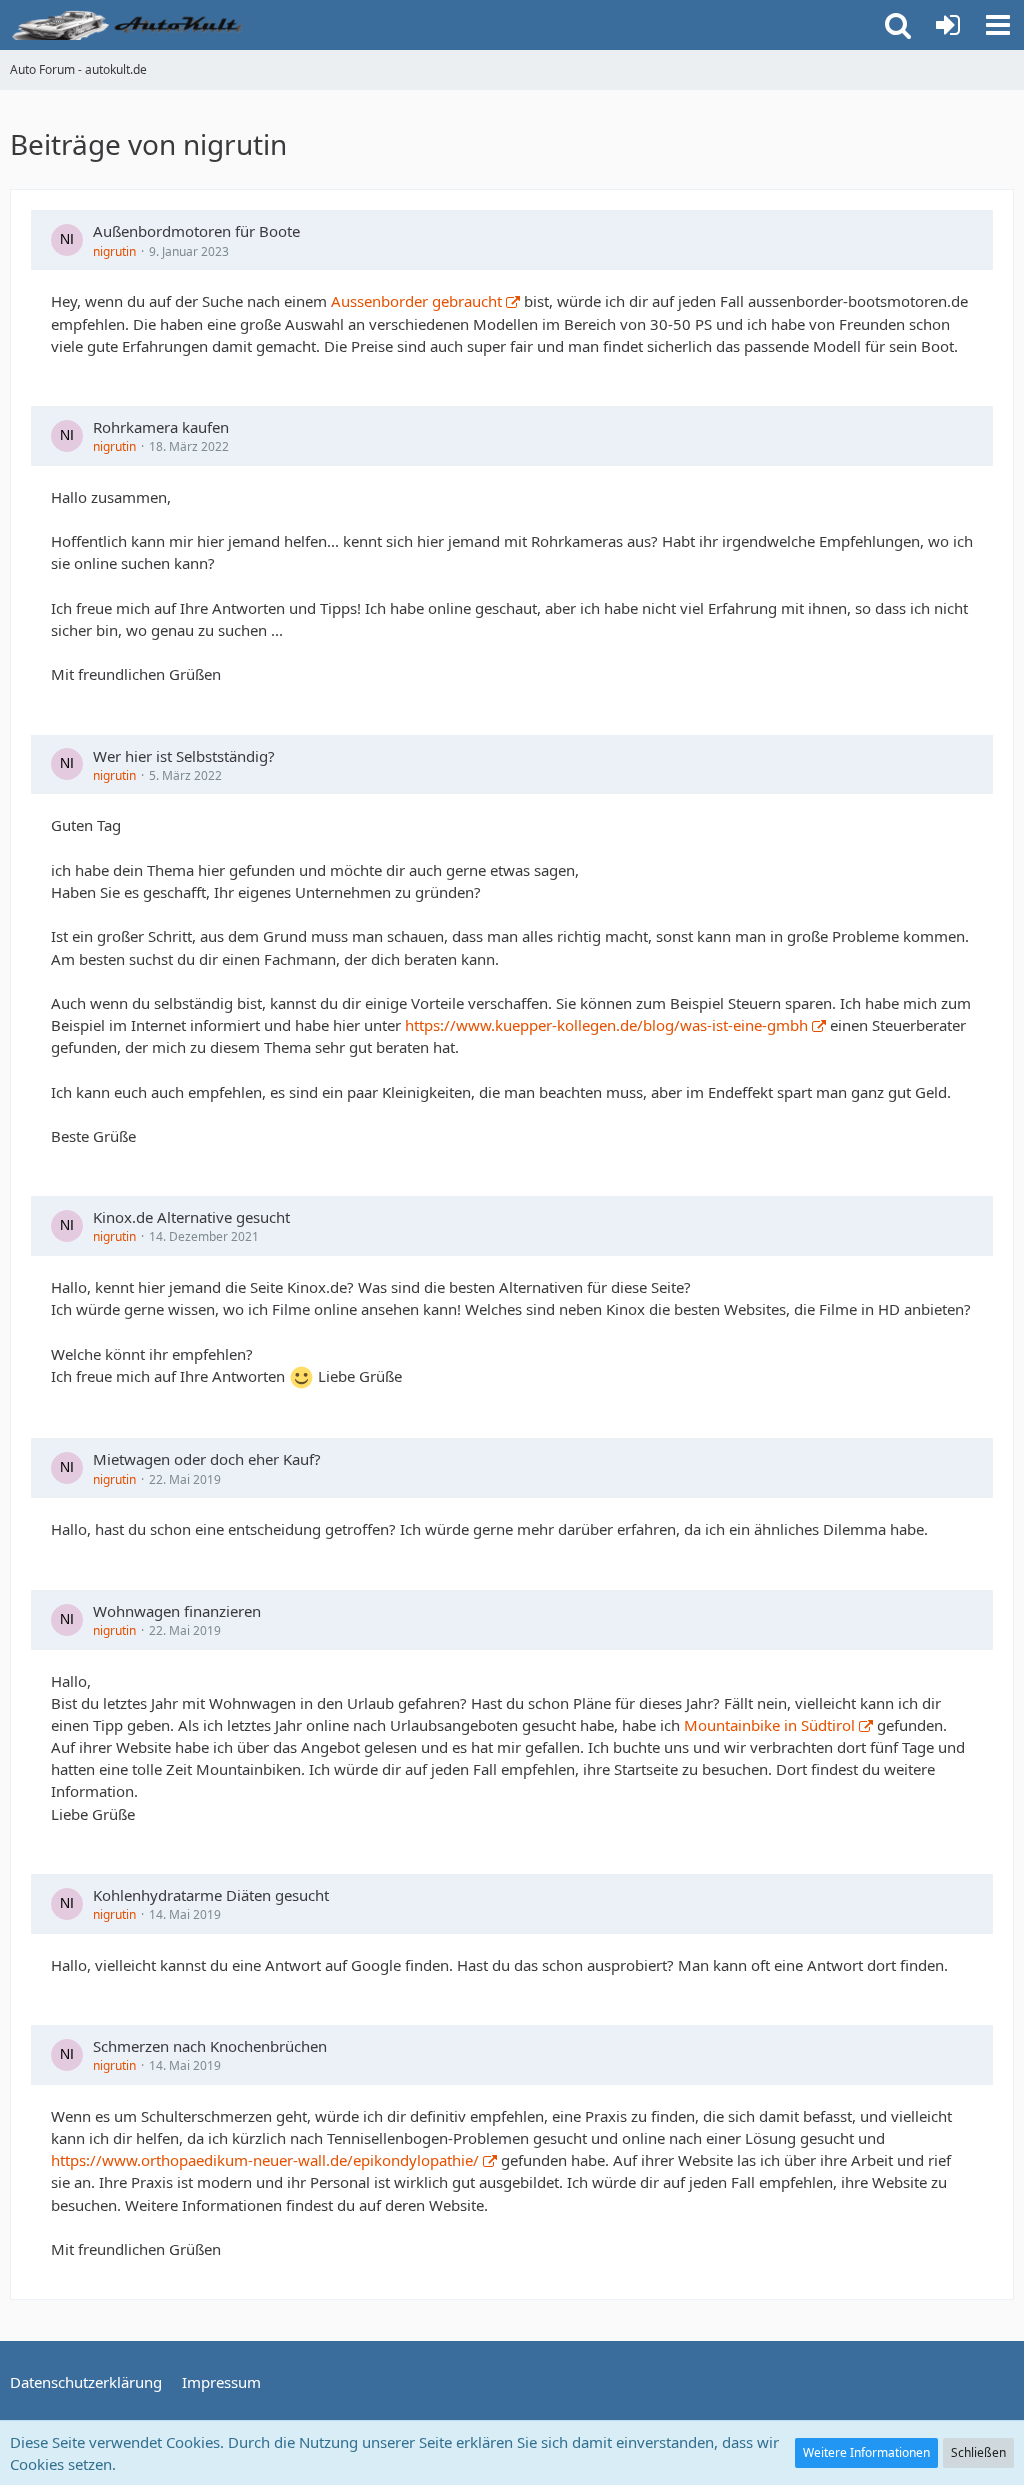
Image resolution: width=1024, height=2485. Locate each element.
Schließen (978, 2452)
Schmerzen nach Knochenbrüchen (210, 2046)
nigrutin (114, 251)
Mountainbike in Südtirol (769, 1725)
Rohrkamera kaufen (161, 427)
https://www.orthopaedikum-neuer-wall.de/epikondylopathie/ (265, 2160)
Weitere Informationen (866, 2452)
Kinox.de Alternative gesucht (191, 1217)
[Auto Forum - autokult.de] (130, 25)
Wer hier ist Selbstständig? (184, 756)
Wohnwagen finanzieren (177, 1611)
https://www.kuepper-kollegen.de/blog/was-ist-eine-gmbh (606, 1025)
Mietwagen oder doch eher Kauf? (207, 1459)
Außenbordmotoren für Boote (196, 231)
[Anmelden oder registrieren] (948, 25)
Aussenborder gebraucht (416, 301)
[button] (998, 25)
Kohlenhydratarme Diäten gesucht (211, 1895)
